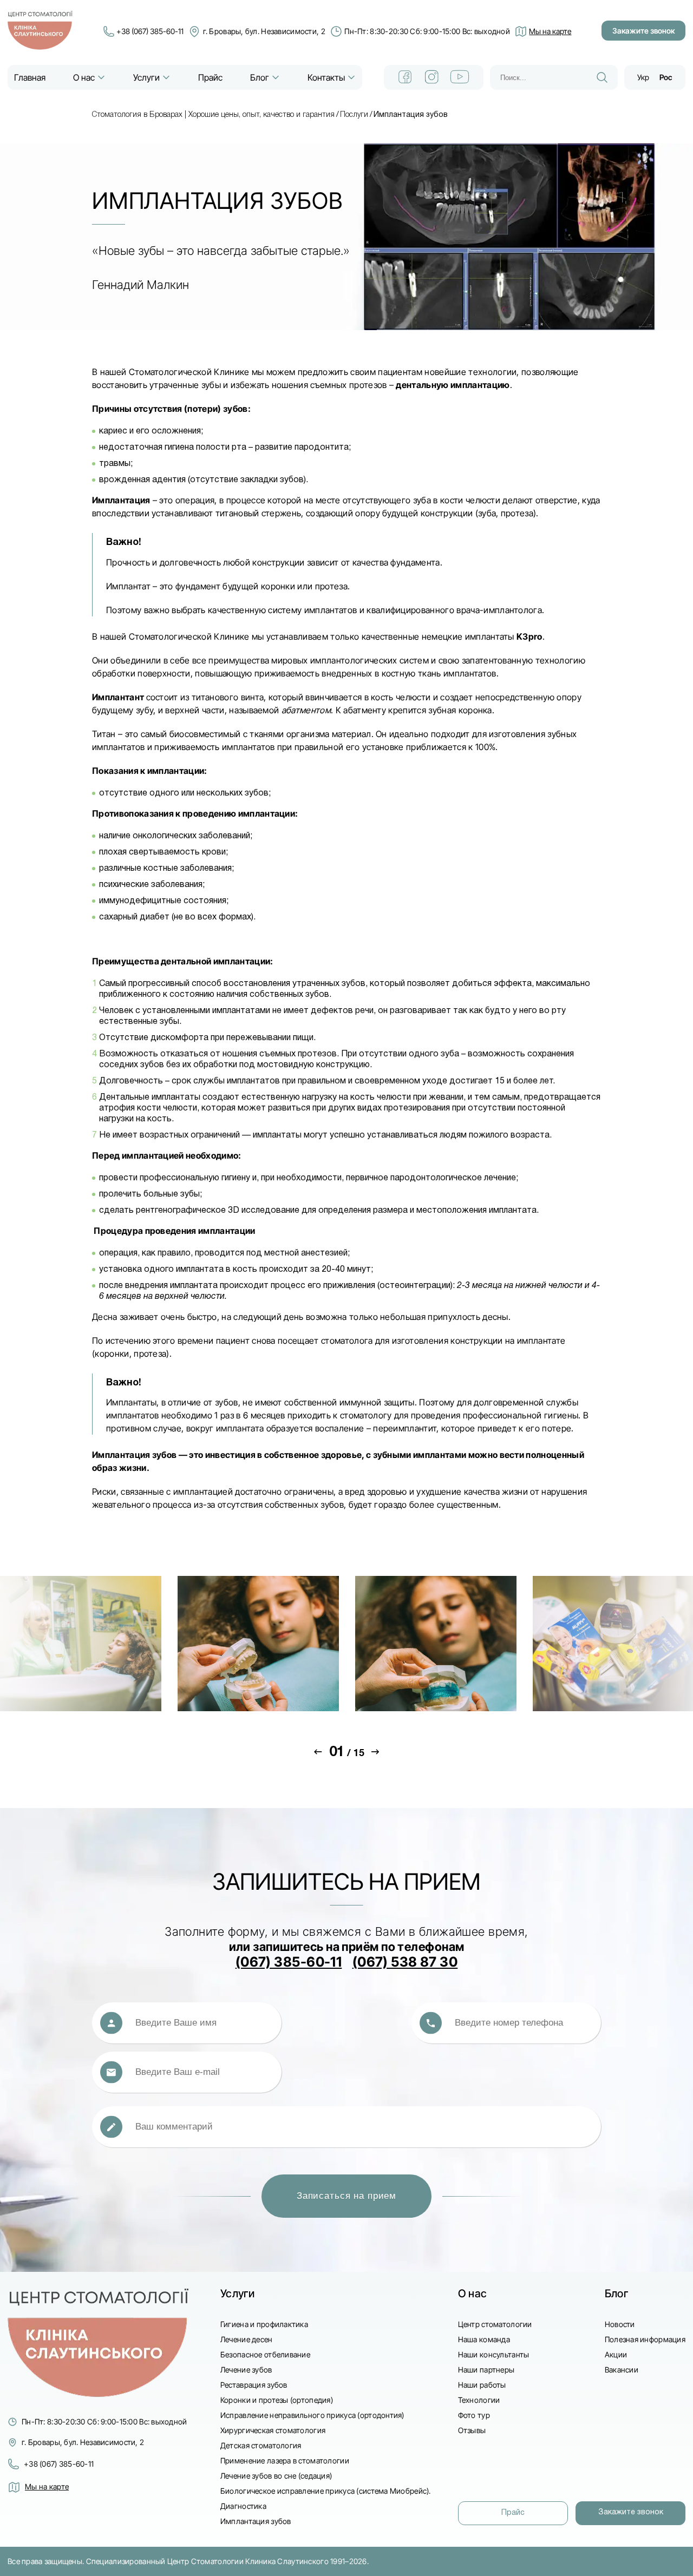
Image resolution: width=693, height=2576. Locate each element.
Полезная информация (645, 2339)
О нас (84, 77)
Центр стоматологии (495, 2324)
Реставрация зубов (254, 2385)
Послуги (354, 115)
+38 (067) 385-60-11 (150, 31)
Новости (620, 2324)
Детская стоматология (261, 2445)
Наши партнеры (486, 2370)
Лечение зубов (246, 2370)
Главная (30, 77)
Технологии (479, 2400)
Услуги (146, 77)
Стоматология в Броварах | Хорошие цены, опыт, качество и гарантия (213, 115)
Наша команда (484, 2339)
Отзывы (472, 2430)
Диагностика (243, 2506)
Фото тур (474, 2415)
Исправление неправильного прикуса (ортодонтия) (312, 2415)
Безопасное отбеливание (265, 2354)
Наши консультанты (494, 2354)
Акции (616, 2354)
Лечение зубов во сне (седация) (276, 2476)
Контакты (326, 77)
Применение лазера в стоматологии (285, 2460)
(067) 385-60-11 (289, 1962)
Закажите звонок (643, 31)
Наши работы (482, 2385)
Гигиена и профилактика (264, 2324)
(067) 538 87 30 (405, 1962)
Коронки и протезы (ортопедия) (277, 2400)
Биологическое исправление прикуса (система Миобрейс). (326, 2491)
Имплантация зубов (256, 2521)
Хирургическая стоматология (273, 2430)
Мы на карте (47, 2486)
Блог (260, 77)
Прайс (210, 77)
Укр (643, 77)
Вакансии (622, 2370)
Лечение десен (247, 2339)
